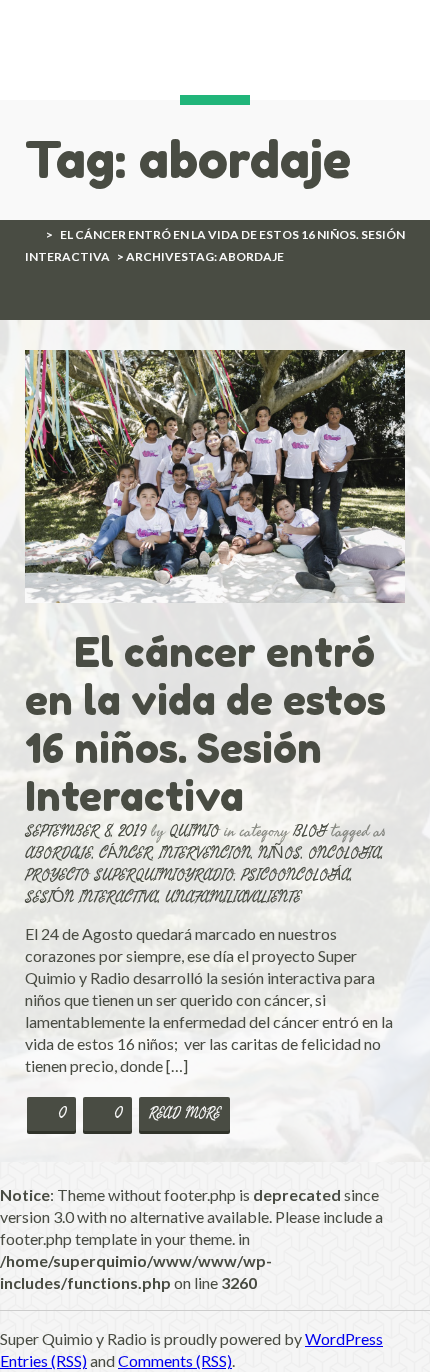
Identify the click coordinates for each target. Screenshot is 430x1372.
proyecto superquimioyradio (129, 874)
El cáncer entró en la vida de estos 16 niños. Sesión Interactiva (205, 724)
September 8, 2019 (85, 830)
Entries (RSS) (43, 1360)
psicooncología (295, 874)
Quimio (194, 830)
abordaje (58, 852)
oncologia (344, 852)
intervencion (205, 852)
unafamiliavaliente (233, 896)
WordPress (344, 1338)
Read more (184, 1113)
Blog (309, 830)
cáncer (125, 852)
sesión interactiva (91, 896)
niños (279, 852)
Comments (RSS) (175, 1360)
